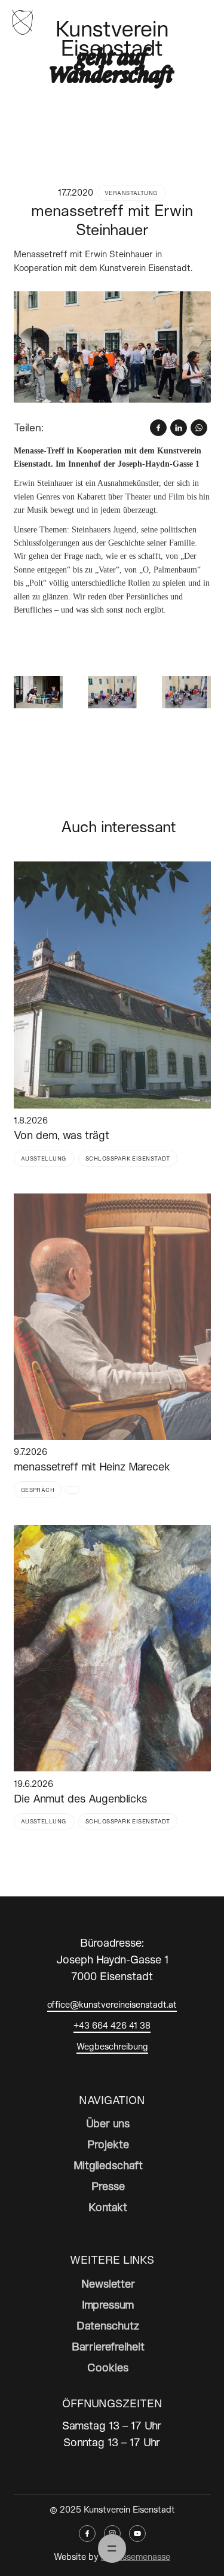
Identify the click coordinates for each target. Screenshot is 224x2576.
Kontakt (108, 2207)
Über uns (108, 2123)
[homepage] (22, 21)
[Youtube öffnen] (137, 2534)
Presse (108, 2186)
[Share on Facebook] (158, 428)
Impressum (108, 2304)
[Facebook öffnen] (87, 2534)
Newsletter (108, 2283)
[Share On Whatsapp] (199, 428)
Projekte (108, 2144)
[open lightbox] (112, 347)
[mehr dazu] (112, 985)
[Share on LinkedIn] (179, 428)
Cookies (108, 2367)
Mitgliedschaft (108, 2165)
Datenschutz (108, 2325)
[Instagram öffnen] (112, 2534)
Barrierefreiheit (108, 2346)
